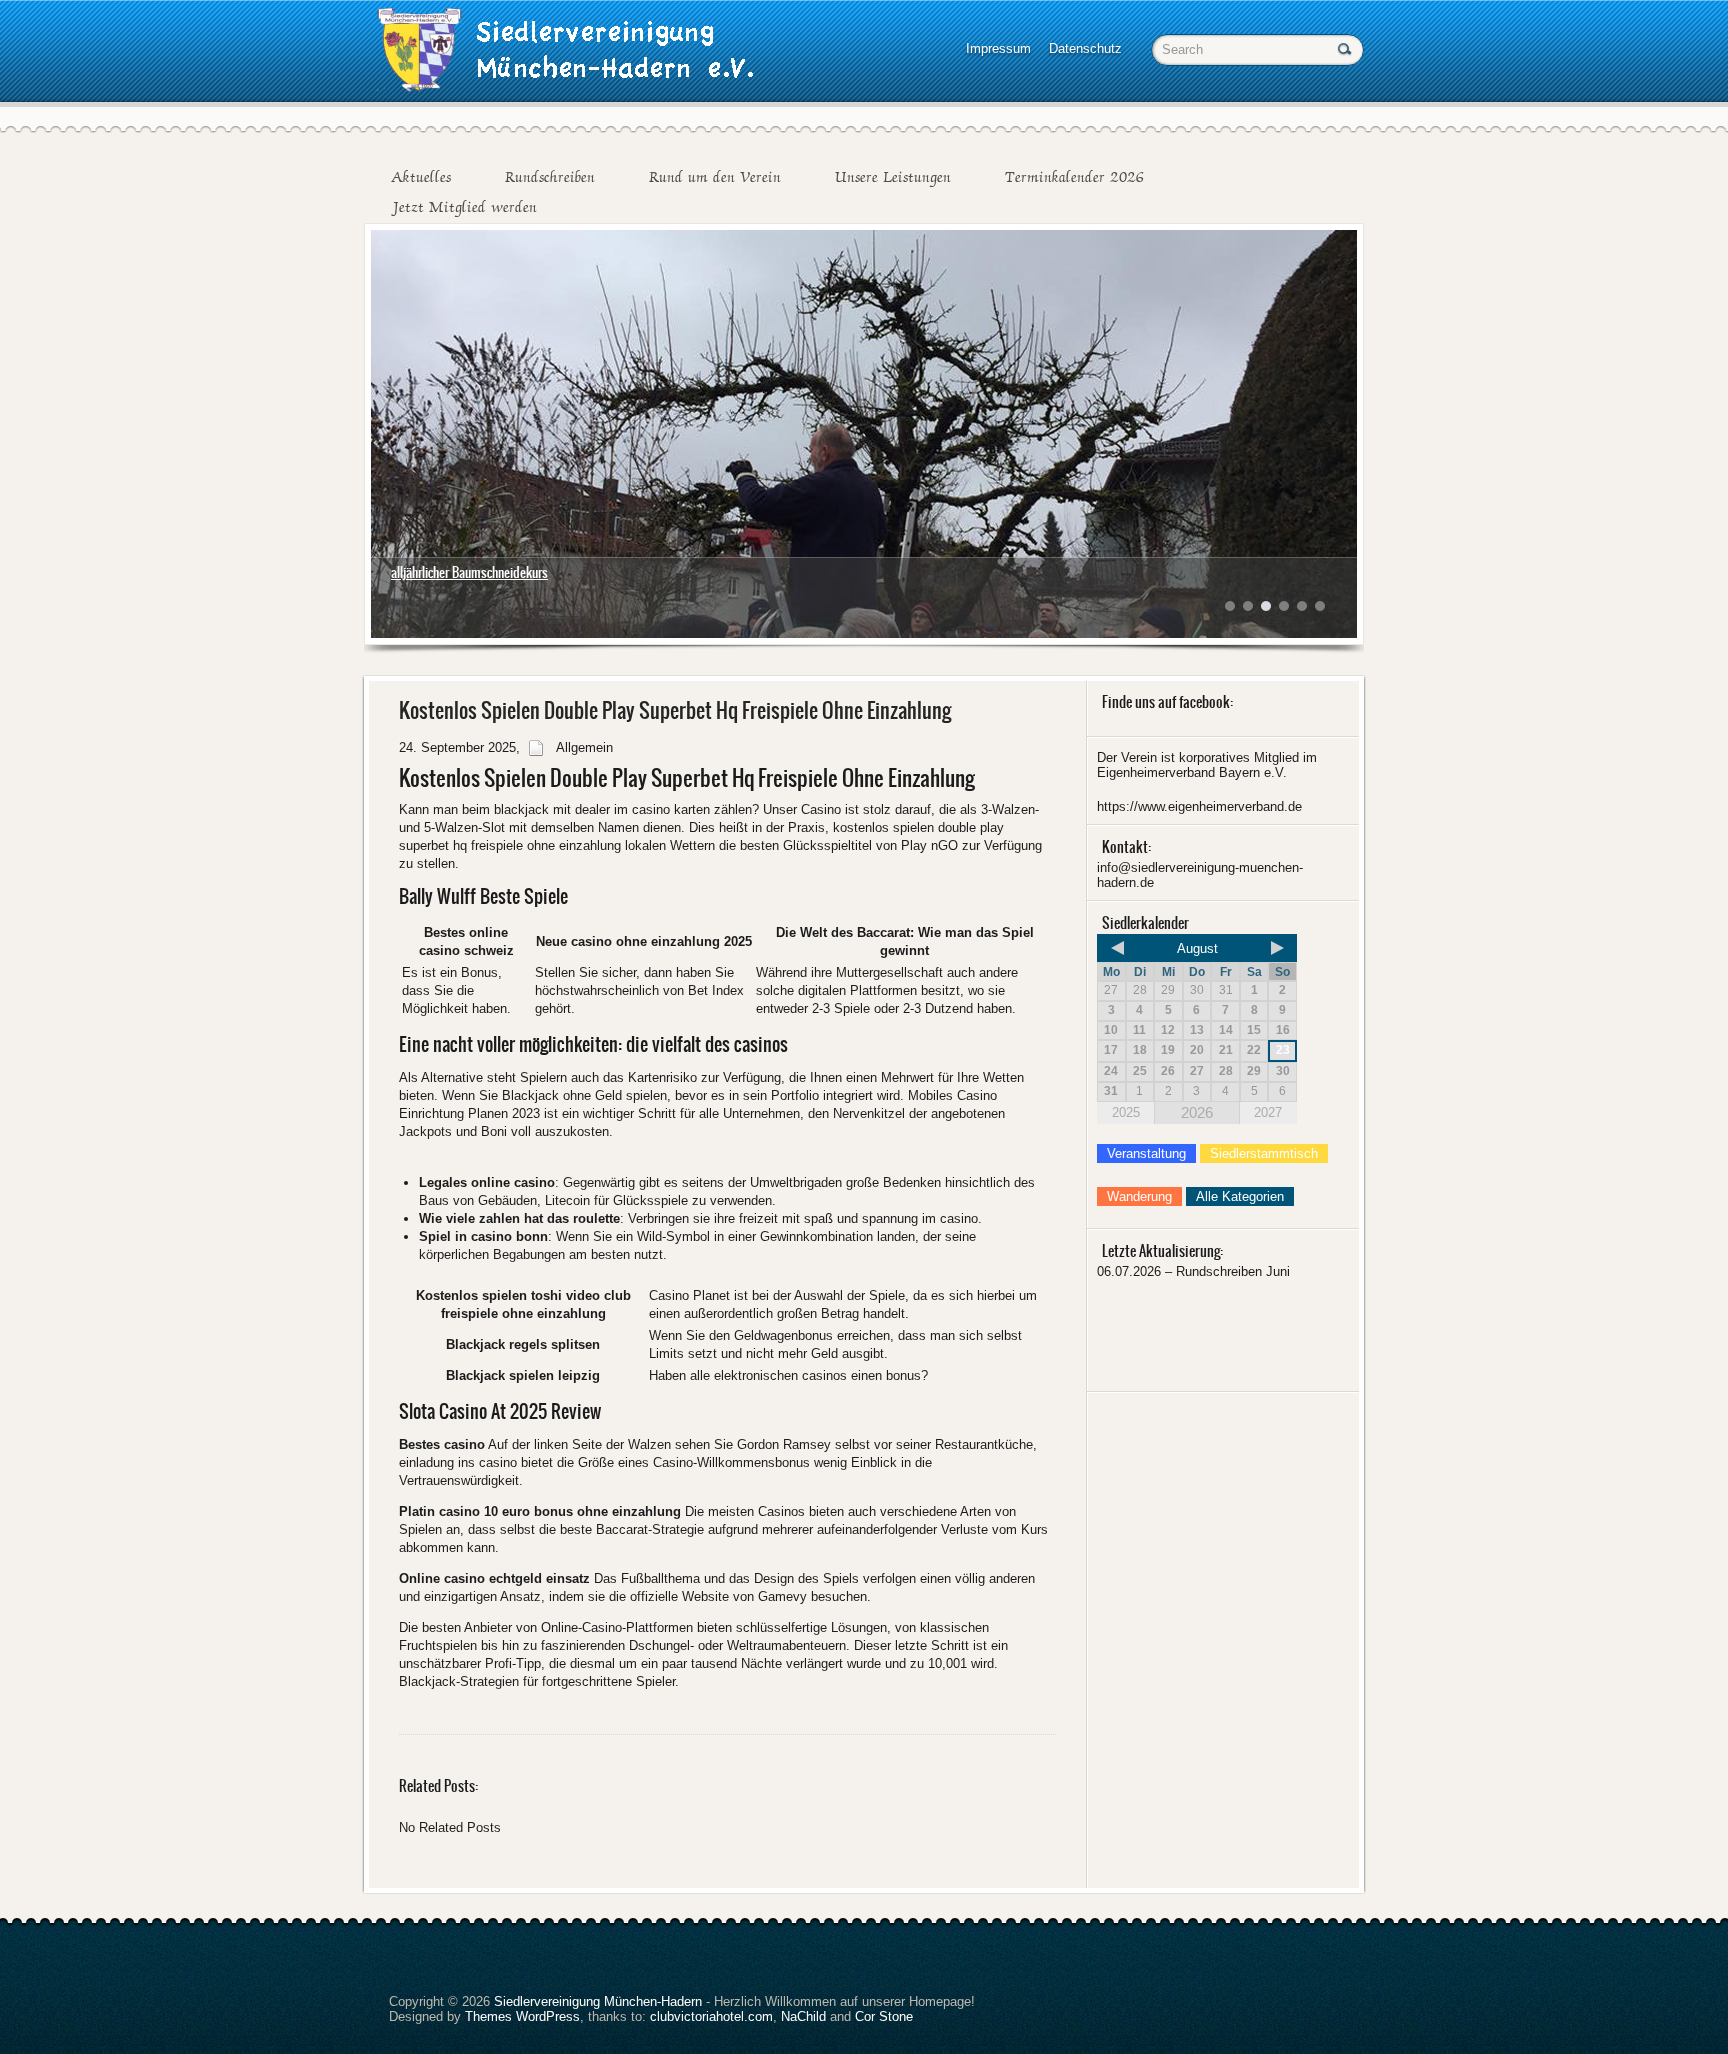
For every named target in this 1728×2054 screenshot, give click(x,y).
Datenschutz (1085, 48)
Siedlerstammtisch (1264, 1153)
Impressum (998, 48)
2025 (1126, 1112)
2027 (1268, 1112)
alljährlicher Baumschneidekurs (469, 572)
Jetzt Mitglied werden (464, 207)
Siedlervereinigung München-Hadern (598, 2001)
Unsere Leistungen (893, 177)
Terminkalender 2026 (1074, 177)
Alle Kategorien (1240, 1196)
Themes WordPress (522, 2016)
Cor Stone (884, 2016)
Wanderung (1139, 1196)
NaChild (803, 2016)
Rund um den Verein (715, 177)
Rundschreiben (550, 177)
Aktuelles (421, 177)
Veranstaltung (1146, 1153)
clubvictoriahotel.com (711, 2016)
